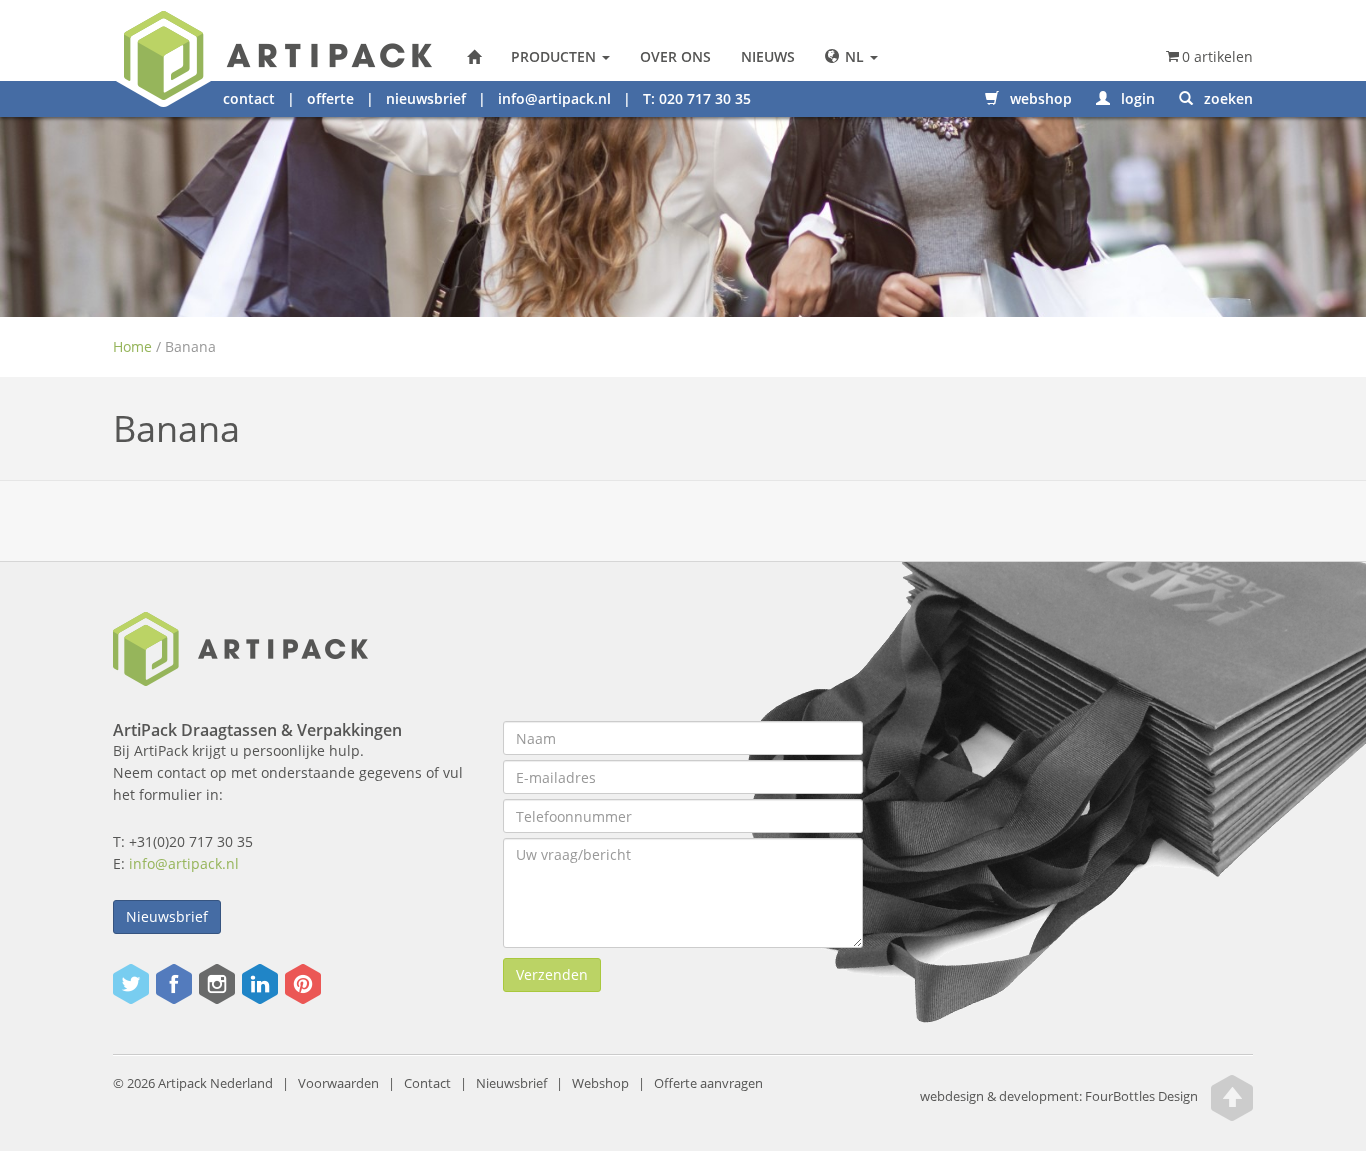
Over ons (675, 56)
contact (249, 98)
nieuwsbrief (426, 98)
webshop (1039, 98)
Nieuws (768, 56)
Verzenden (552, 974)
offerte (330, 98)
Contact (427, 1083)
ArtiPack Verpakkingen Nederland (474, 57)
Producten (555, 56)
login (1136, 98)
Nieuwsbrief (167, 916)
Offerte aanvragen (708, 1083)
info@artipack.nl (554, 98)
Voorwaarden (338, 1083)
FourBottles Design (1059, 1097)
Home (132, 346)
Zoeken (1226, 98)
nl (854, 56)
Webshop (600, 1083)
